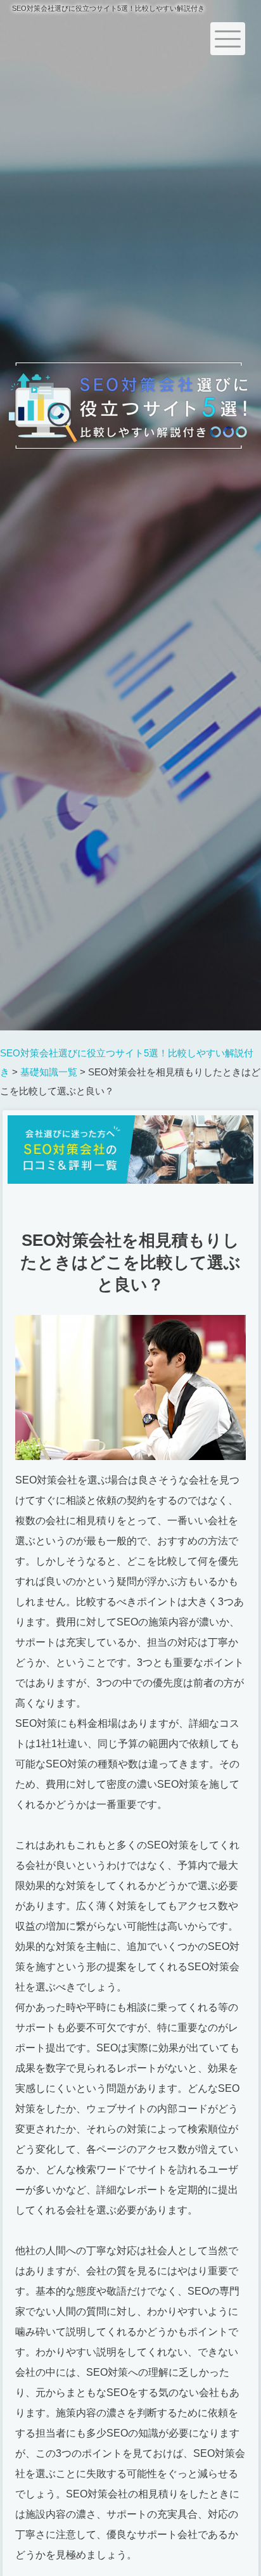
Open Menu (228, 39)
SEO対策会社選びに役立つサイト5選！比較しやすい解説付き (108, 8)
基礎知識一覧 (49, 1072)
